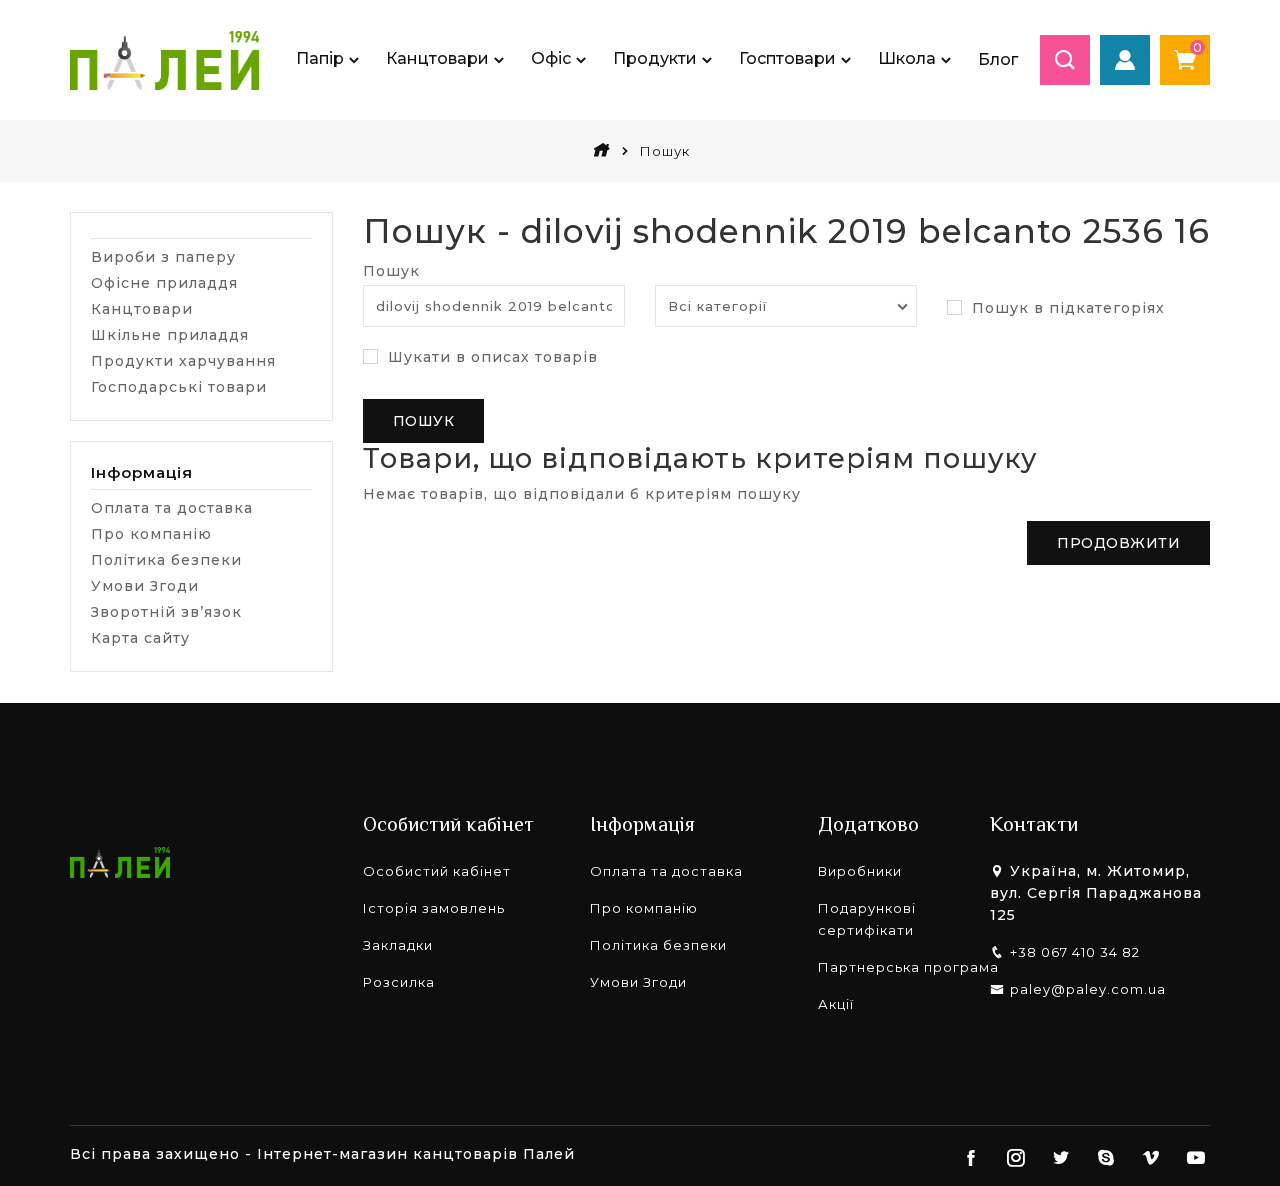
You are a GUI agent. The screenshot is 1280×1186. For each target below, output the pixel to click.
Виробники (860, 871)
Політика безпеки (166, 560)
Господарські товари (179, 387)
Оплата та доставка (172, 508)
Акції (836, 1004)
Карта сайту (140, 638)
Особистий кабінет (437, 871)
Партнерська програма (908, 967)
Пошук (391, 271)
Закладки (398, 945)
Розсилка (399, 982)
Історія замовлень (434, 908)
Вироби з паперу (163, 257)
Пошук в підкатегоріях (1066, 308)
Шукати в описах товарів (490, 357)
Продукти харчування (183, 361)
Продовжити (1118, 543)
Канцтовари (142, 309)
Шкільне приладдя (170, 335)
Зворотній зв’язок (166, 612)
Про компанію (151, 534)
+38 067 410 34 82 (1075, 952)
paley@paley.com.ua (1088, 989)
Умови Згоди (145, 586)
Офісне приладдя (164, 283)
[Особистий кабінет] (1125, 60)
